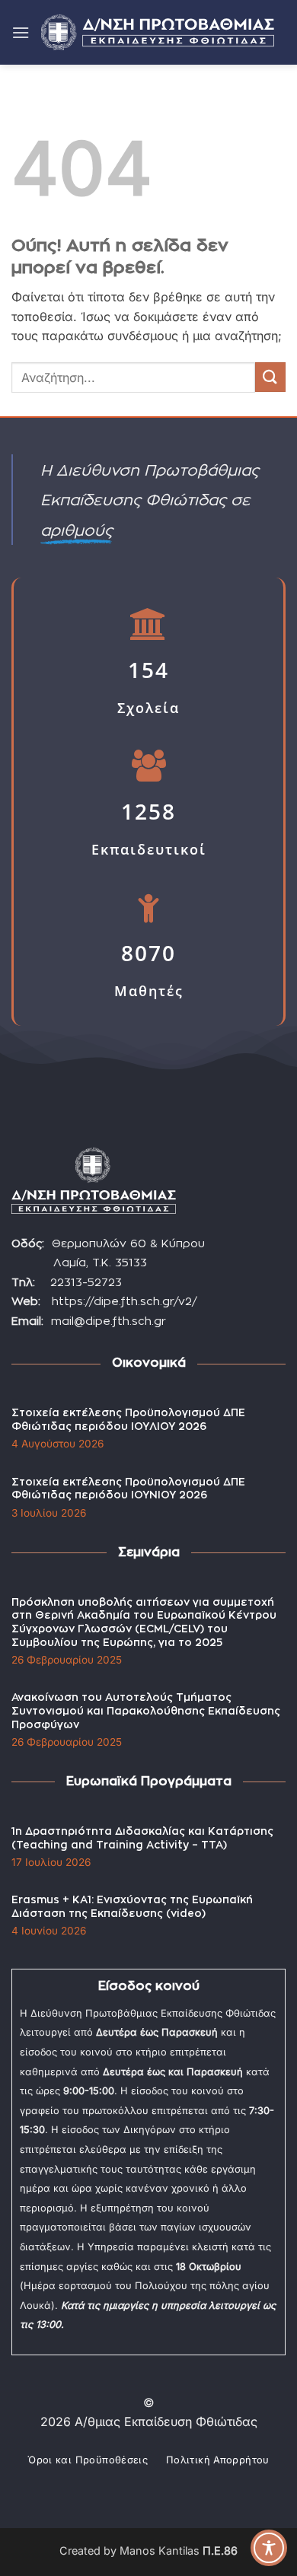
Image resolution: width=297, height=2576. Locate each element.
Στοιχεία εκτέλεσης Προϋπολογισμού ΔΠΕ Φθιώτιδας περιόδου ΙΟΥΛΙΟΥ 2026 (128, 1420)
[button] (21, 32)
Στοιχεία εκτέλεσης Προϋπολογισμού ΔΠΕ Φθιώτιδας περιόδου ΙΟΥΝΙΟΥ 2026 (128, 1489)
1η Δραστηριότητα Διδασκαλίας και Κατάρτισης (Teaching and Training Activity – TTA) (142, 1839)
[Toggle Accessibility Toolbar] (269, 2548)
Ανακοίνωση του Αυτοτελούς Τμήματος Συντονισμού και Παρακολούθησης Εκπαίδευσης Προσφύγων (146, 1711)
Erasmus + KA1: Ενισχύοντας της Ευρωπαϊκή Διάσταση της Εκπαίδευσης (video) (132, 1907)
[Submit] (270, 377)
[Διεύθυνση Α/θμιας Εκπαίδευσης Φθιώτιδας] (158, 32)
